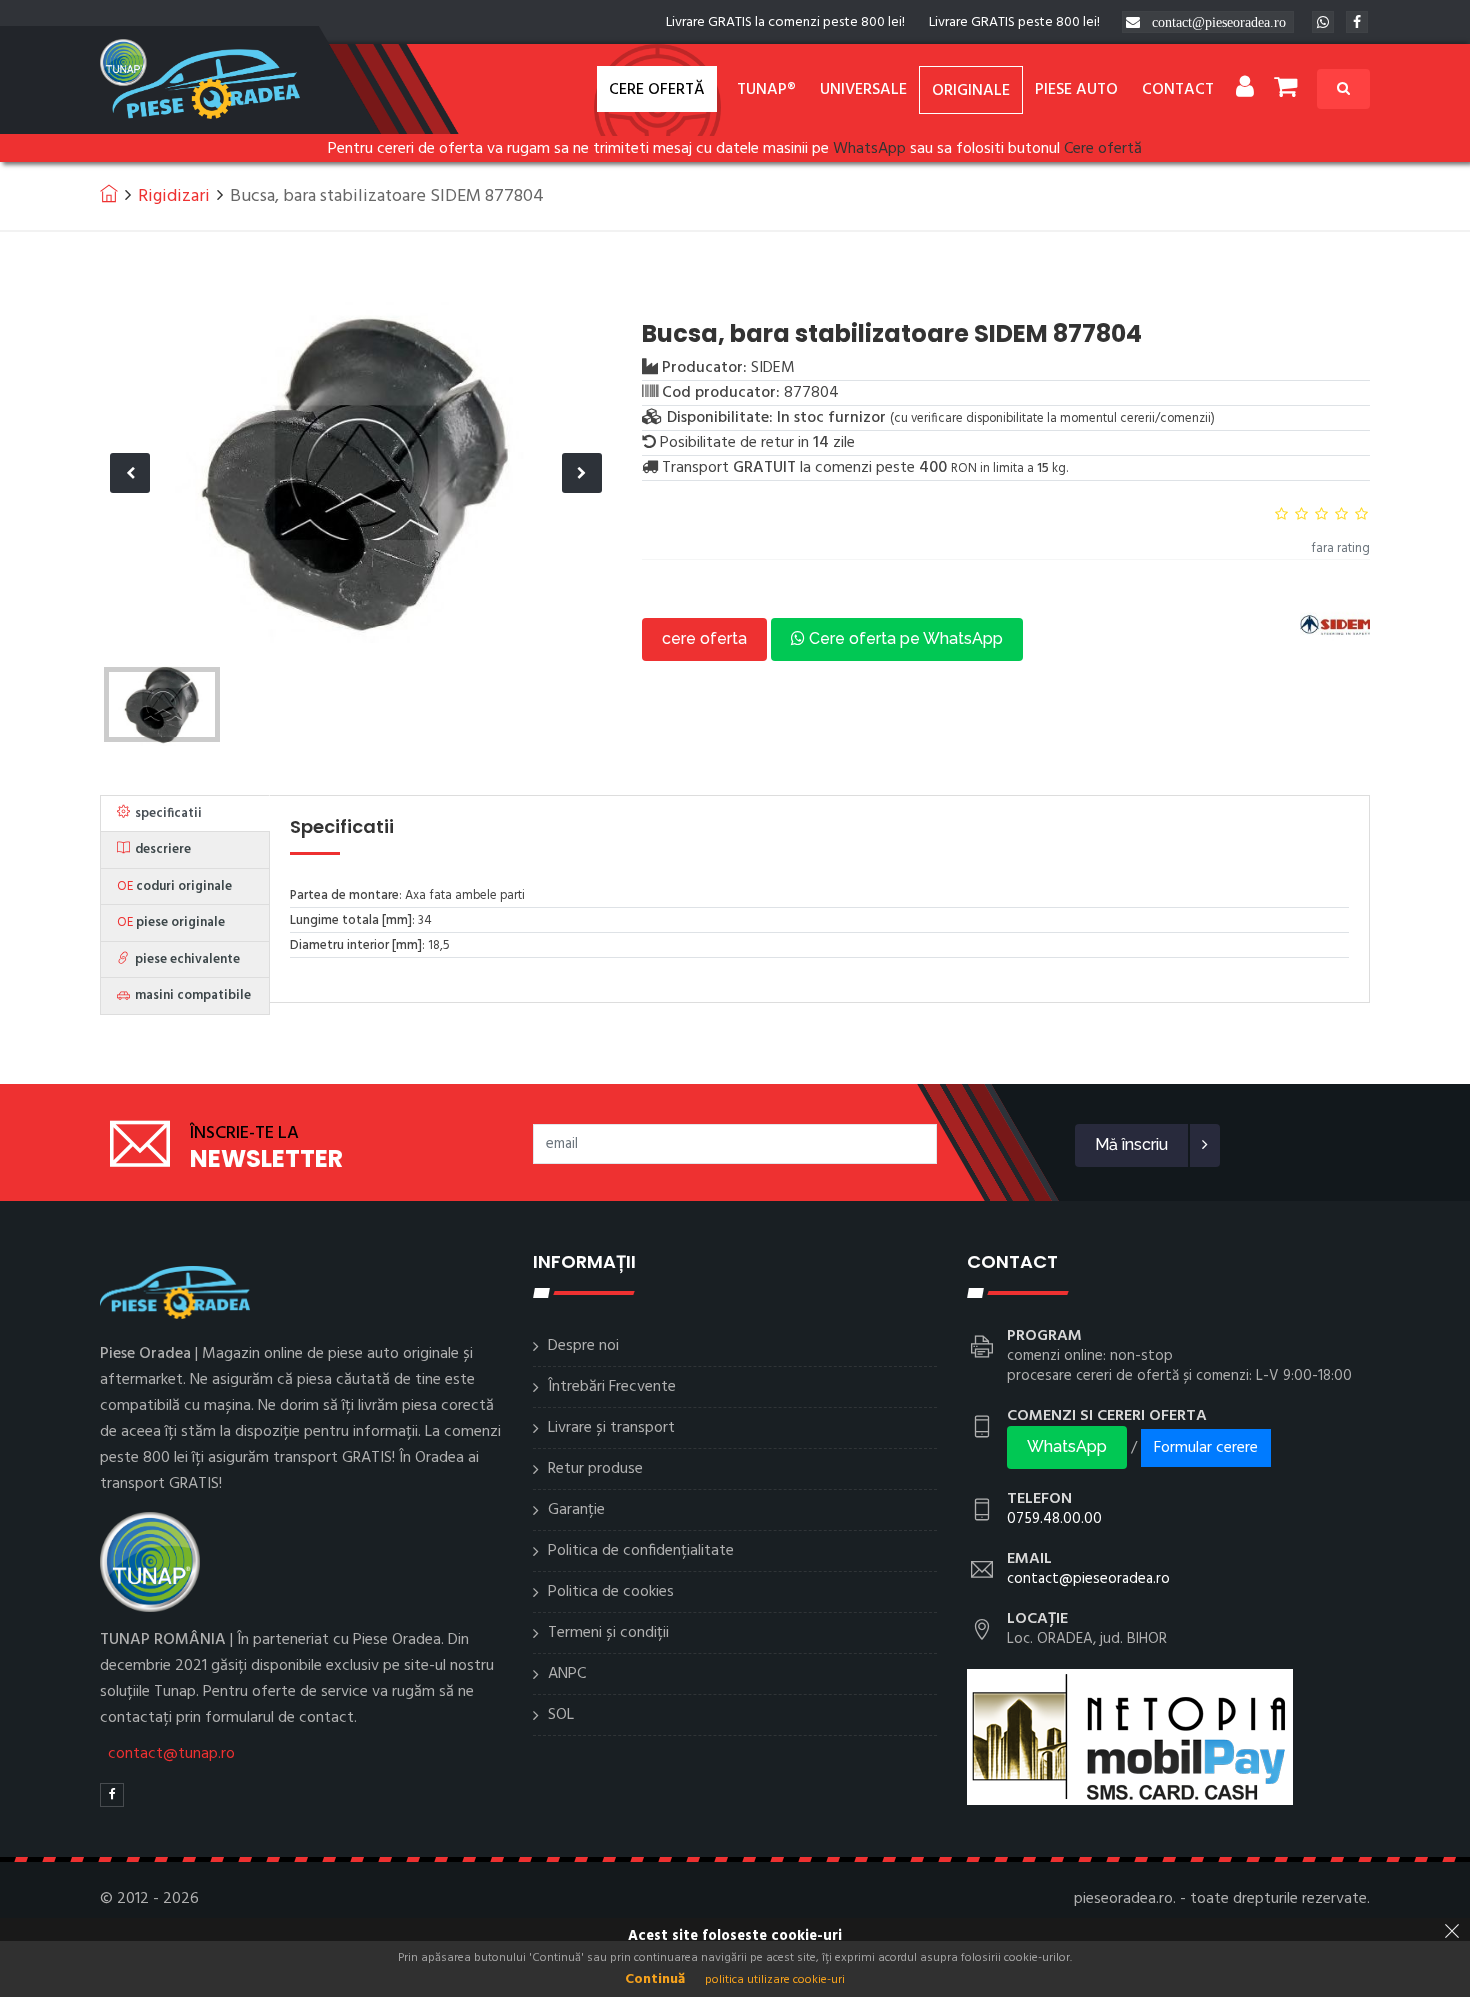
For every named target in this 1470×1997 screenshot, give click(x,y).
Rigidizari (174, 196)
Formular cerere (1206, 1448)
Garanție (576, 1510)
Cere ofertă (657, 90)
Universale (863, 90)
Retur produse (595, 1469)
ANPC (567, 1674)
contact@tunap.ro (171, 1754)
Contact (1178, 90)
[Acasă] (109, 193)
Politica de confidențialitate (641, 1551)
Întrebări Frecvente (612, 1387)
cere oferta (704, 638)
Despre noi (583, 1346)
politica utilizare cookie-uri (775, 1980)
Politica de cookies (611, 1592)
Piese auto (1076, 90)
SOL (561, 1715)
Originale (971, 91)
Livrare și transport (611, 1428)
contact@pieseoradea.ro (1219, 22)
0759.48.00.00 (1054, 1519)
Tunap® (766, 90)
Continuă (655, 1979)
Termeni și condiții (608, 1633)
